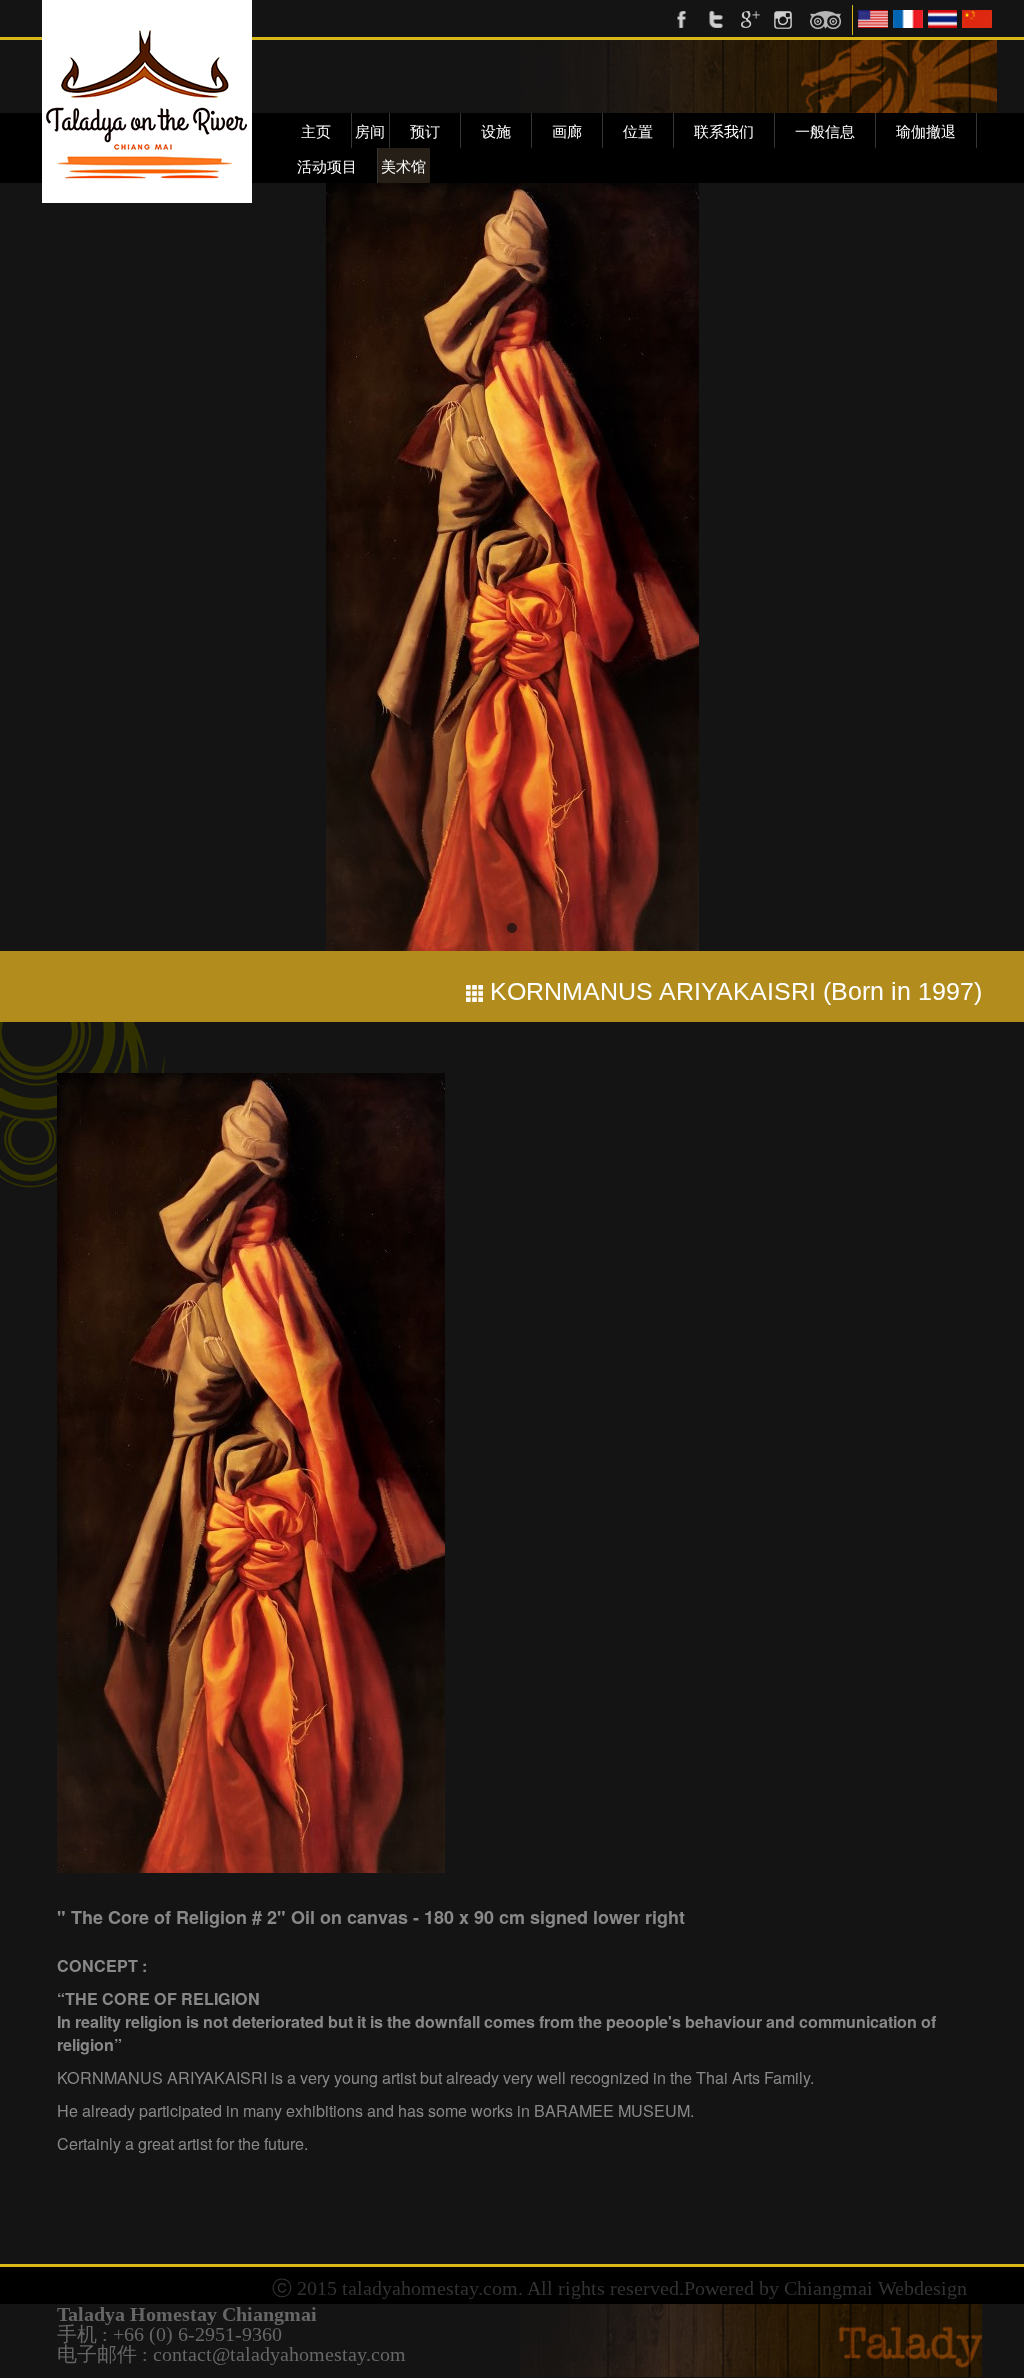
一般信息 (825, 132)
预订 (425, 132)
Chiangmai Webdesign (875, 2288)
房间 (370, 132)
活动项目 (327, 167)
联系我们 (724, 132)
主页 (316, 132)
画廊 (567, 132)
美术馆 (403, 167)
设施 (496, 132)
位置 (638, 132)
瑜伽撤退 (926, 132)
